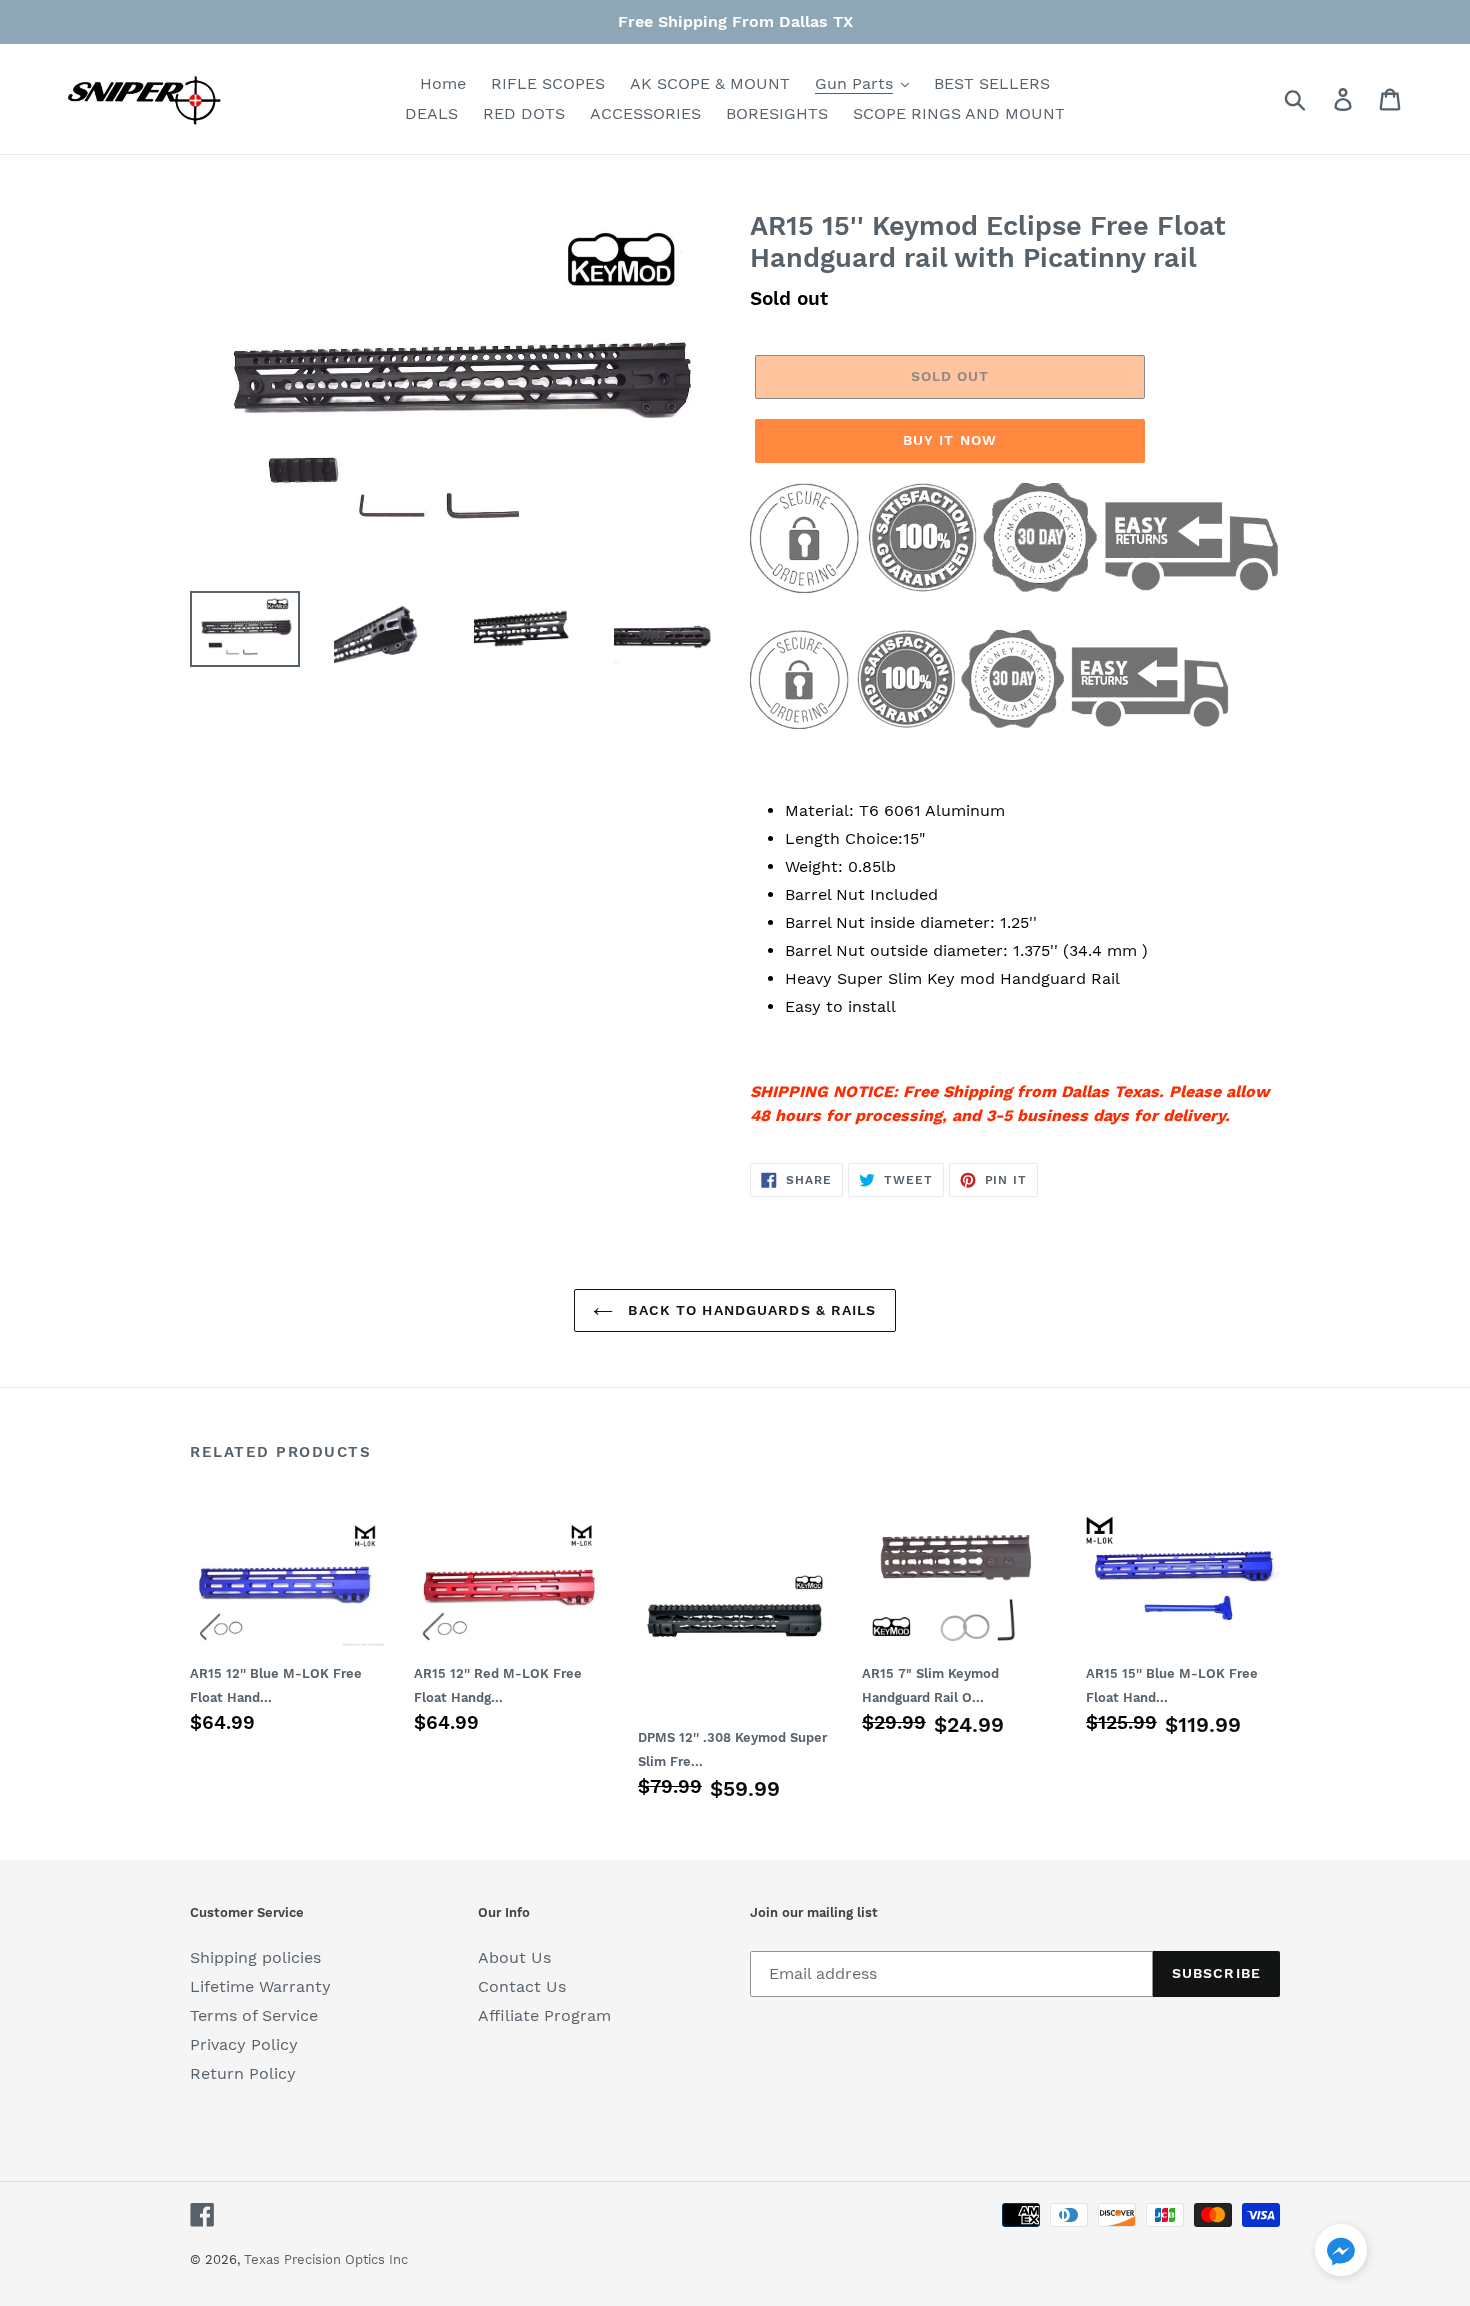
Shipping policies (255, 1957)
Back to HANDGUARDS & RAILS (749, 1310)
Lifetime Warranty (260, 1986)
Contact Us (522, 1986)
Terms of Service (254, 2015)
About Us (514, 1957)
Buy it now (950, 440)
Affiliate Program (544, 2015)
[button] (1341, 2253)
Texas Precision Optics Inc (326, 2259)
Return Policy (243, 2073)
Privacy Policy (244, 2044)
